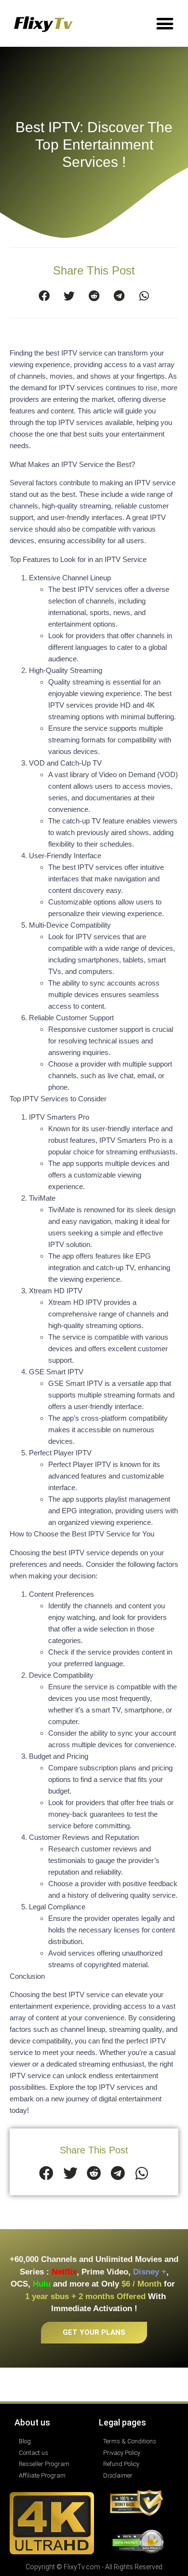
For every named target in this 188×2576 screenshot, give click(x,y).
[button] (165, 23)
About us (32, 2422)
